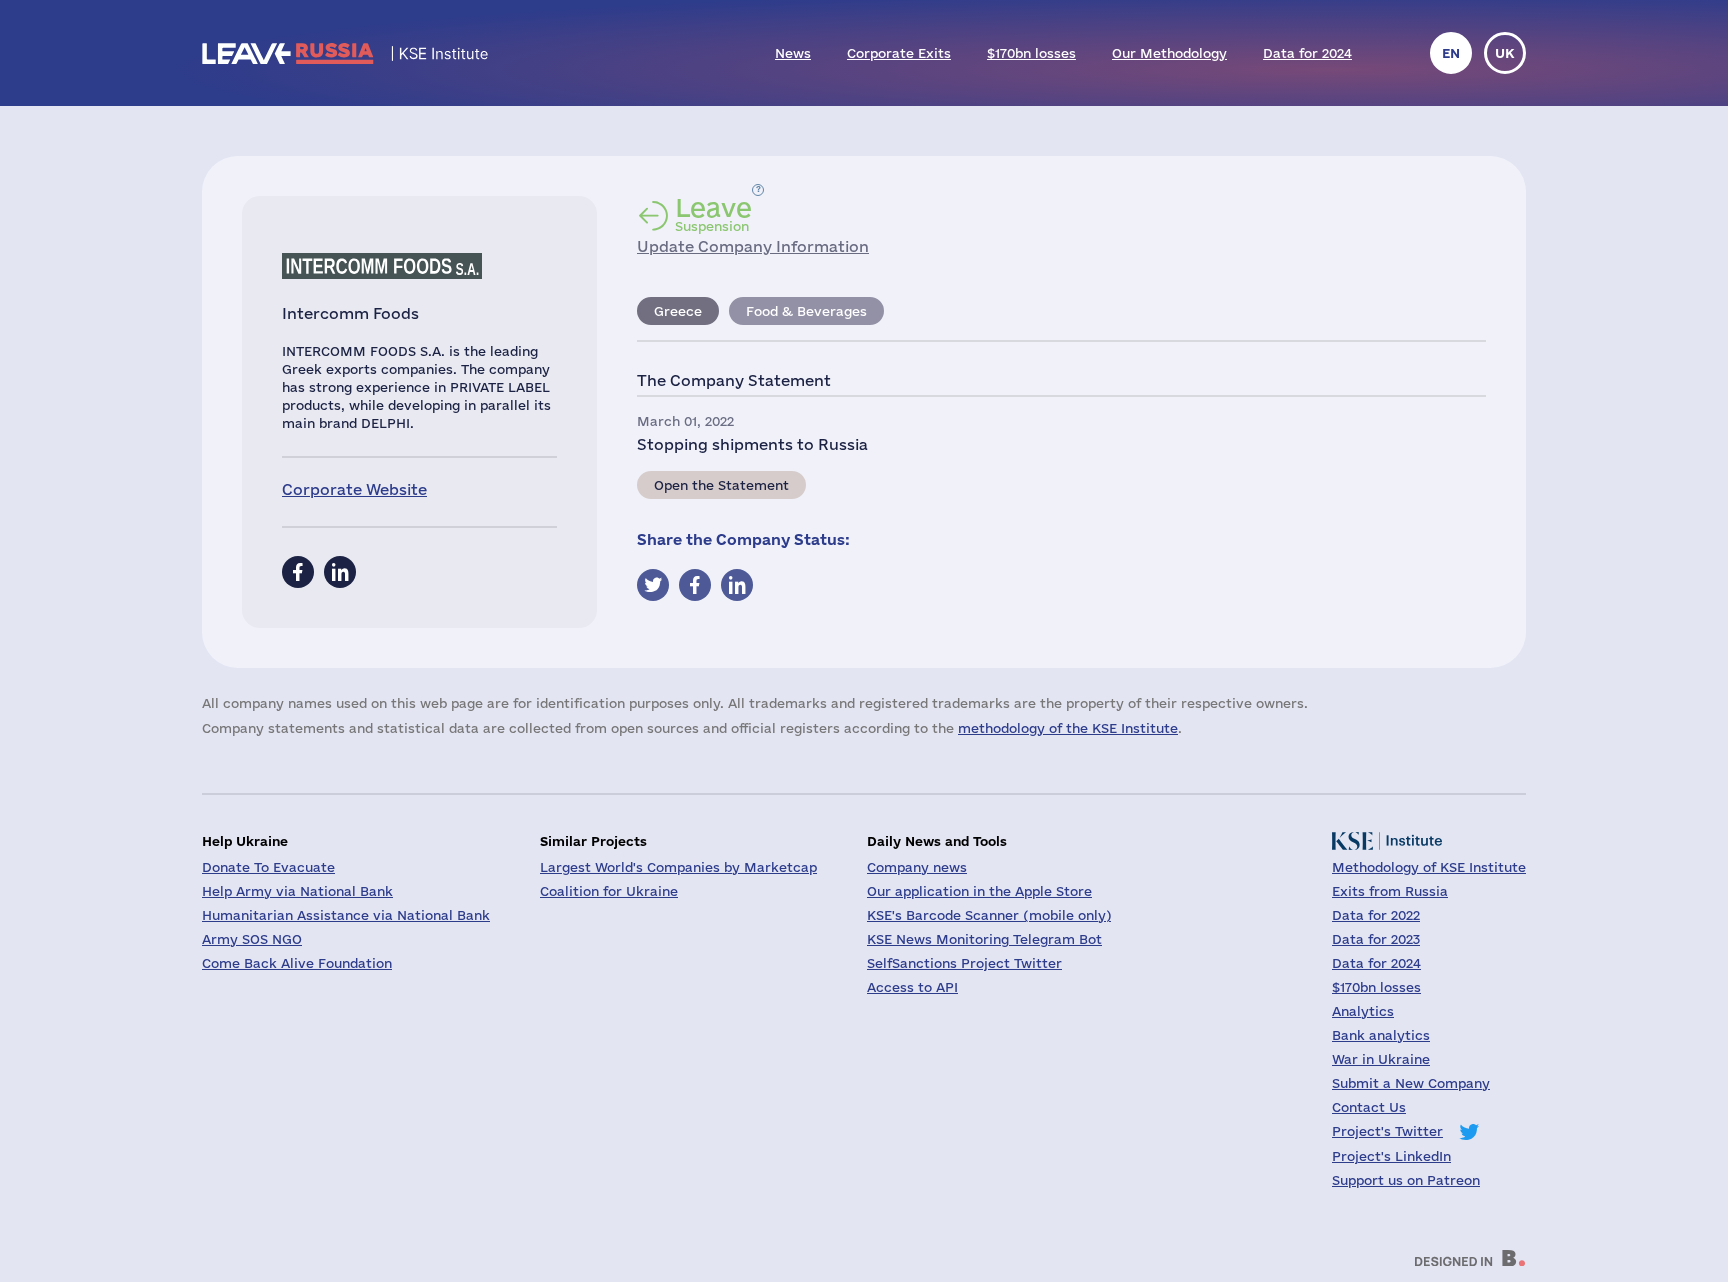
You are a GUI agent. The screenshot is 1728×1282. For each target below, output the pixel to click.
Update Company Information (753, 246)
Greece (678, 311)
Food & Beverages (806, 311)
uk (1505, 53)
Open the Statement (721, 485)
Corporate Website (354, 489)
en (1451, 53)
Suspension (713, 214)
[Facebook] (298, 572)
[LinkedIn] (340, 572)
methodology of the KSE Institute (1068, 728)
